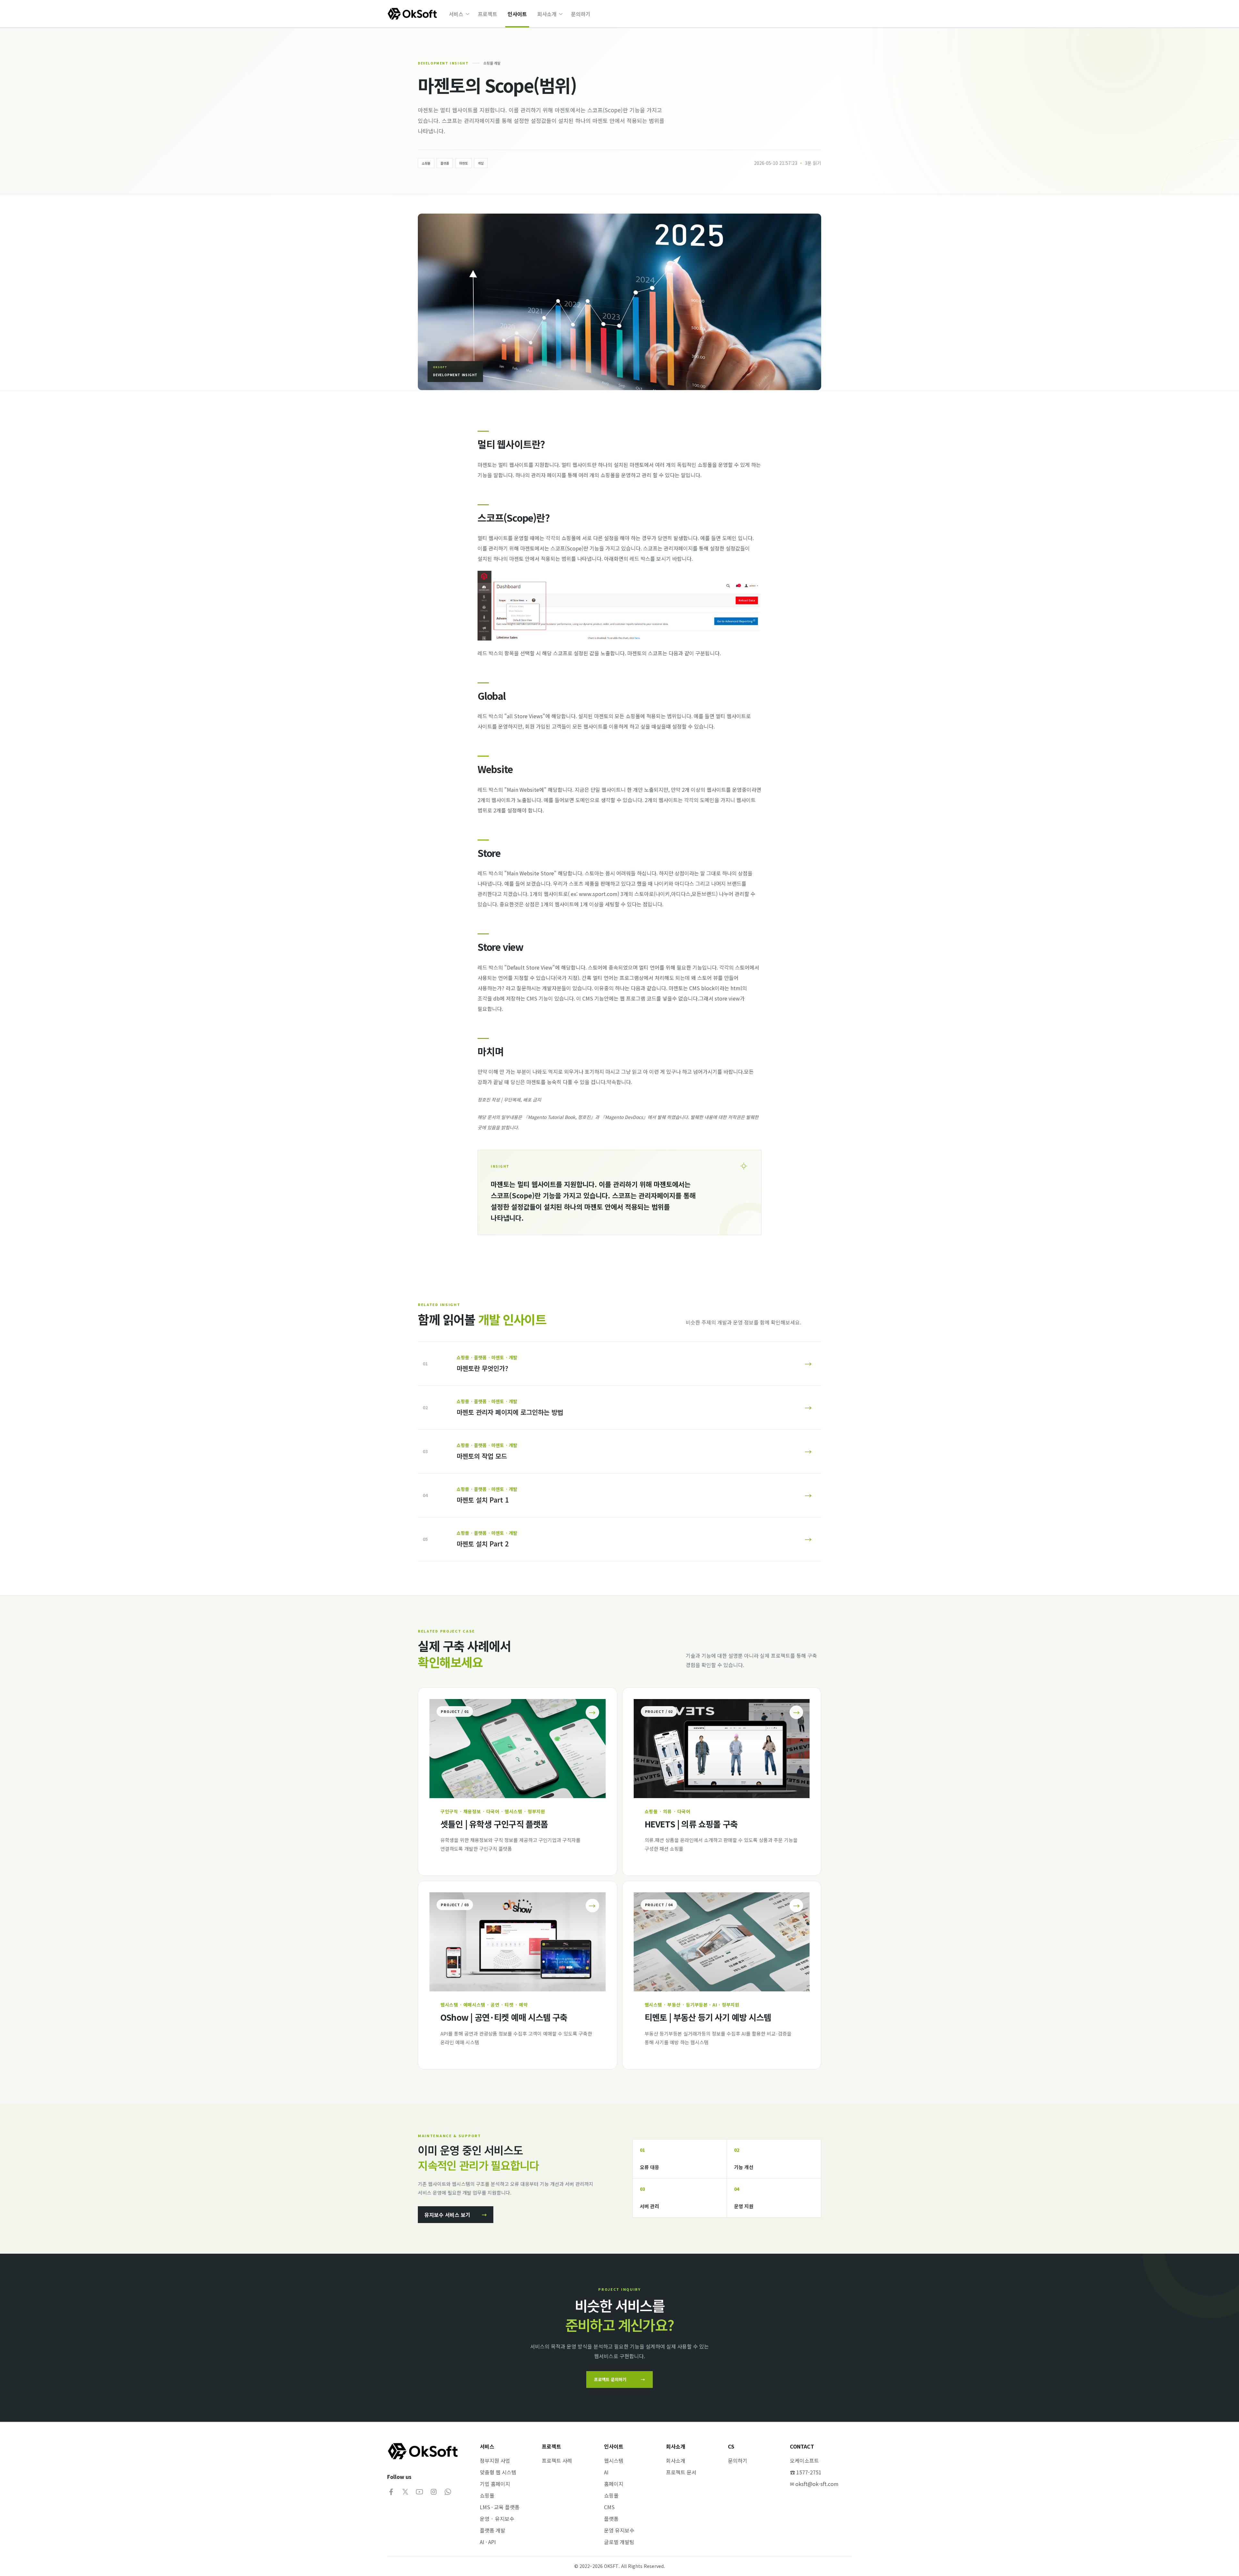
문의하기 (581, 14)
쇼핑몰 (487, 2495)
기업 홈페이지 (495, 2484)
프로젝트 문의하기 (619, 2379)
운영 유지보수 (619, 2530)
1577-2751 (809, 2472)
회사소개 (547, 14)
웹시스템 (614, 2460)
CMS (609, 2507)
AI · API (488, 2542)
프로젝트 (488, 14)
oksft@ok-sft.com (817, 2484)
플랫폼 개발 (493, 2530)
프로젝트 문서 (681, 2472)
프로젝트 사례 (557, 2460)
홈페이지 (614, 2484)
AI (606, 2472)
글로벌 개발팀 (619, 2542)
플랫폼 (611, 2519)
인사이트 (517, 14)
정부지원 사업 (495, 2460)
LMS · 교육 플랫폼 (500, 2507)
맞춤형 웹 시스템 (498, 2472)
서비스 (456, 14)
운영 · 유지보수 (497, 2519)
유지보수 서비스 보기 (456, 2215)
